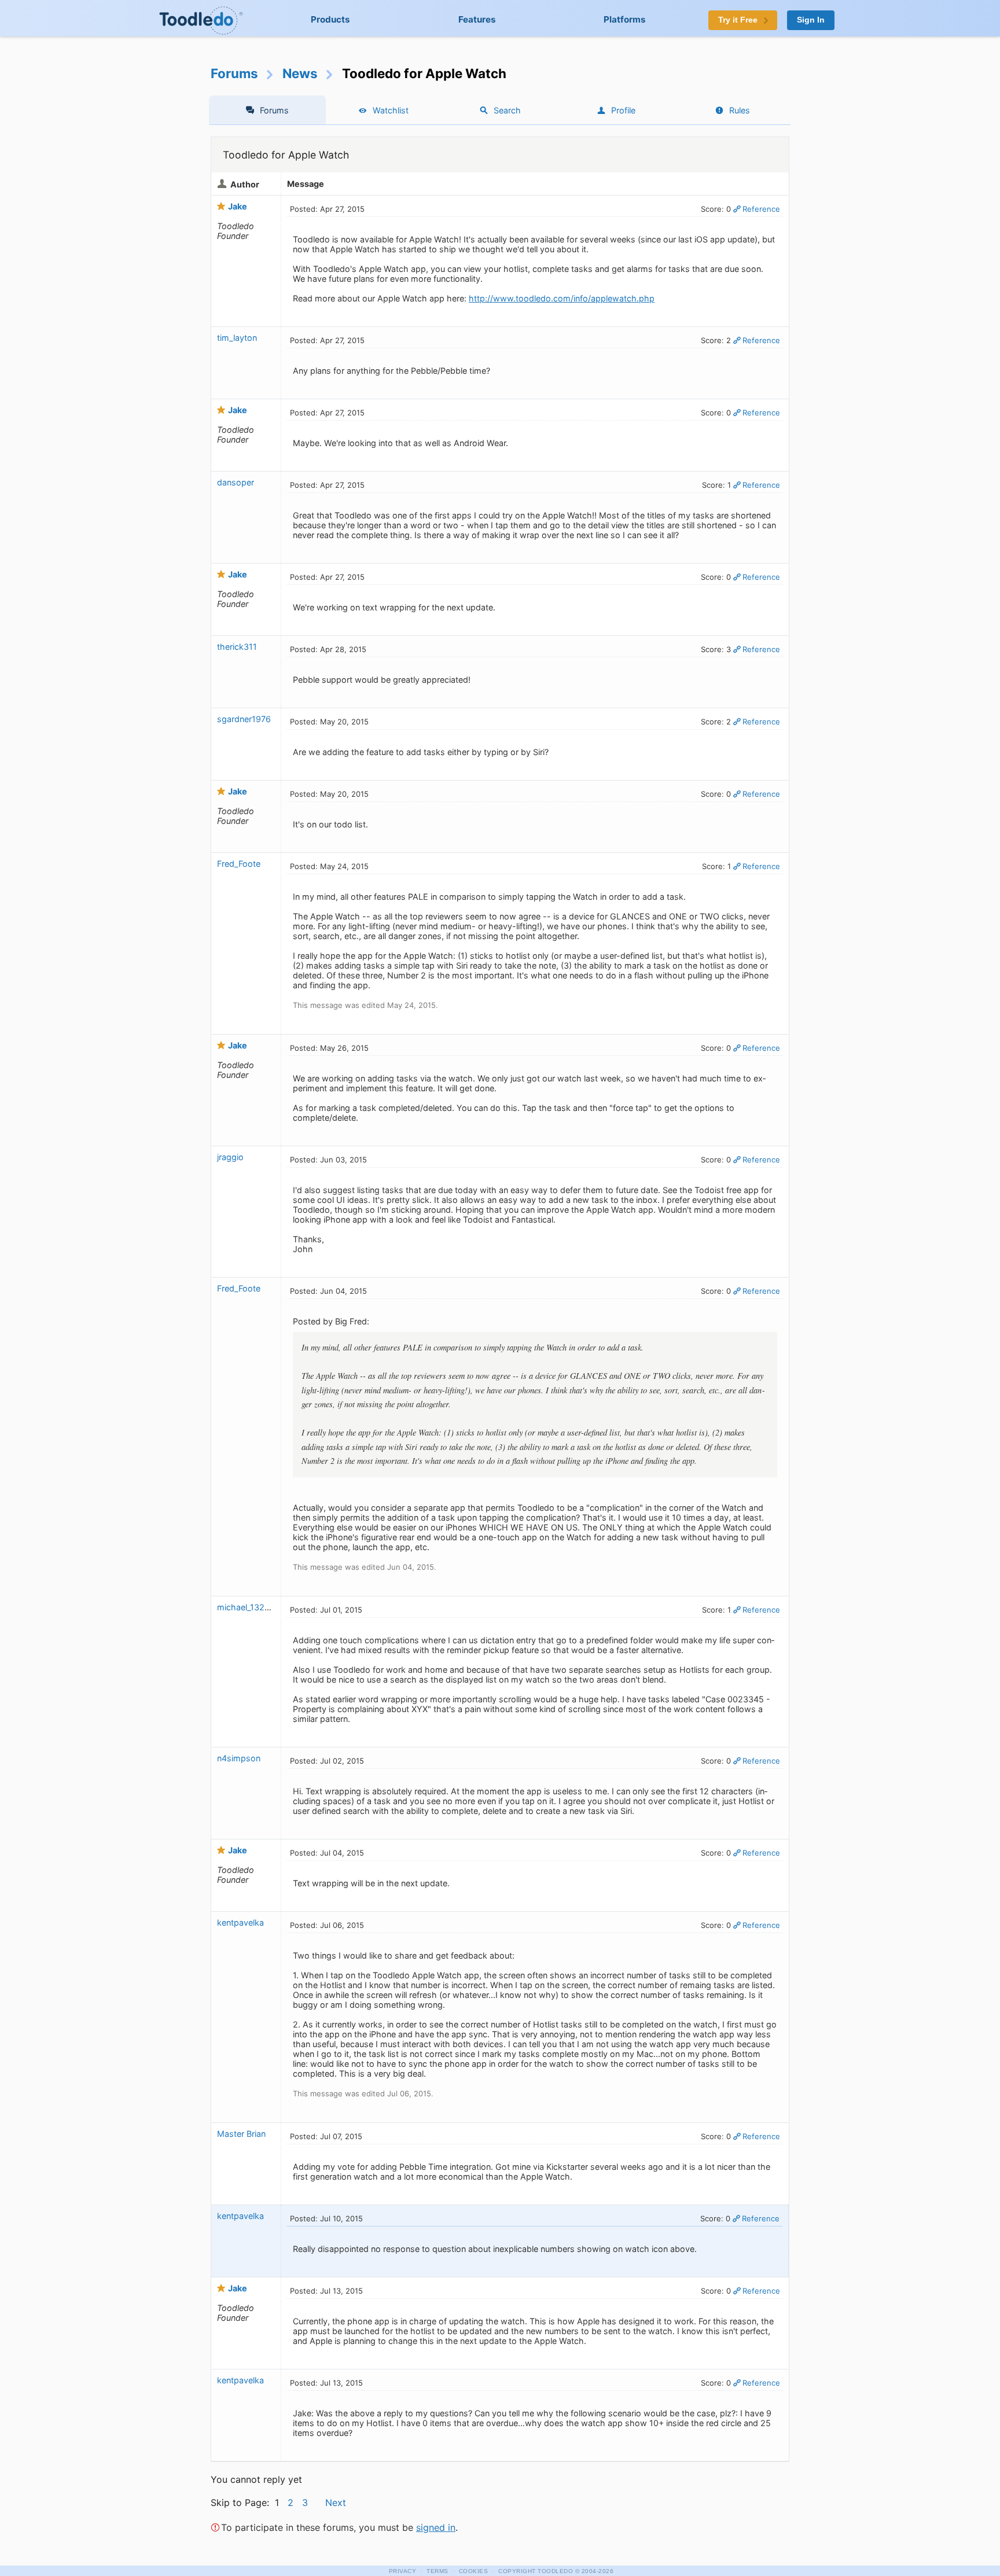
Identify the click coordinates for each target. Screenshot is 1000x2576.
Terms (437, 2571)
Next (336, 2503)
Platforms (625, 19)
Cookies (474, 2571)
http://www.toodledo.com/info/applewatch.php (562, 298)
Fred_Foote (239, 864)
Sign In (811, 20)
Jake (238, 206)
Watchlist (391, 110)
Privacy (403, 2571)
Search (507, 110)
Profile (623, 110)
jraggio (230, 1157)
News (300, 73)
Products (330, 19)
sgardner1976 (244, 719)
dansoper (236, 482)
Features (477, 19)
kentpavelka (240, 1922)
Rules (740, 110)
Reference (761, 209)
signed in (436, 2527)
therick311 (237, 647)
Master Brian (241, 2134)
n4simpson (239, 1758)
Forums (234, 73)
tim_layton (237, 338)
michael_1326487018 (258, 1607)
